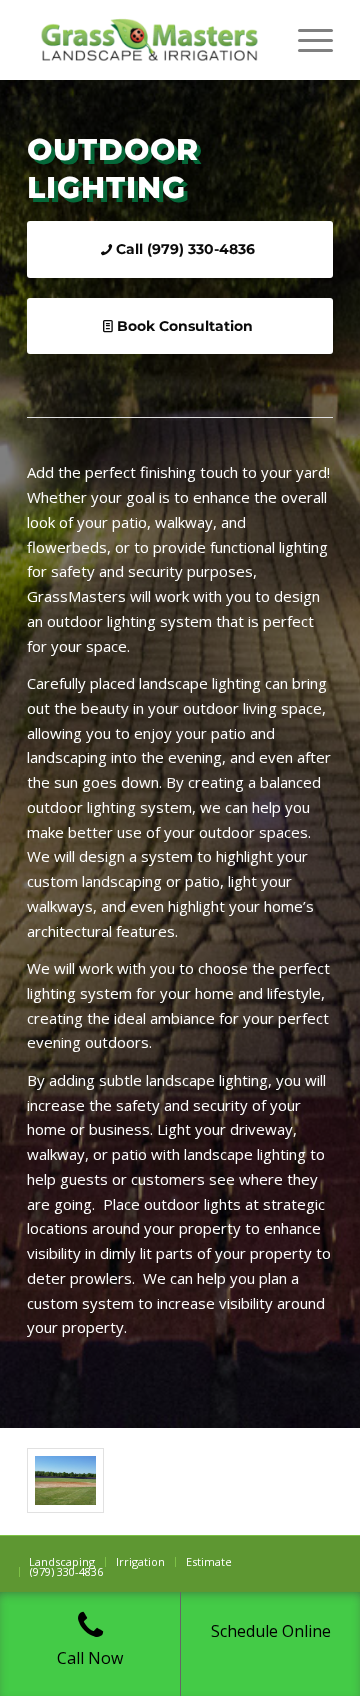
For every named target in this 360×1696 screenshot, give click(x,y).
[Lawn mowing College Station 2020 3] (65, 1480)
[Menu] (305, 40)
